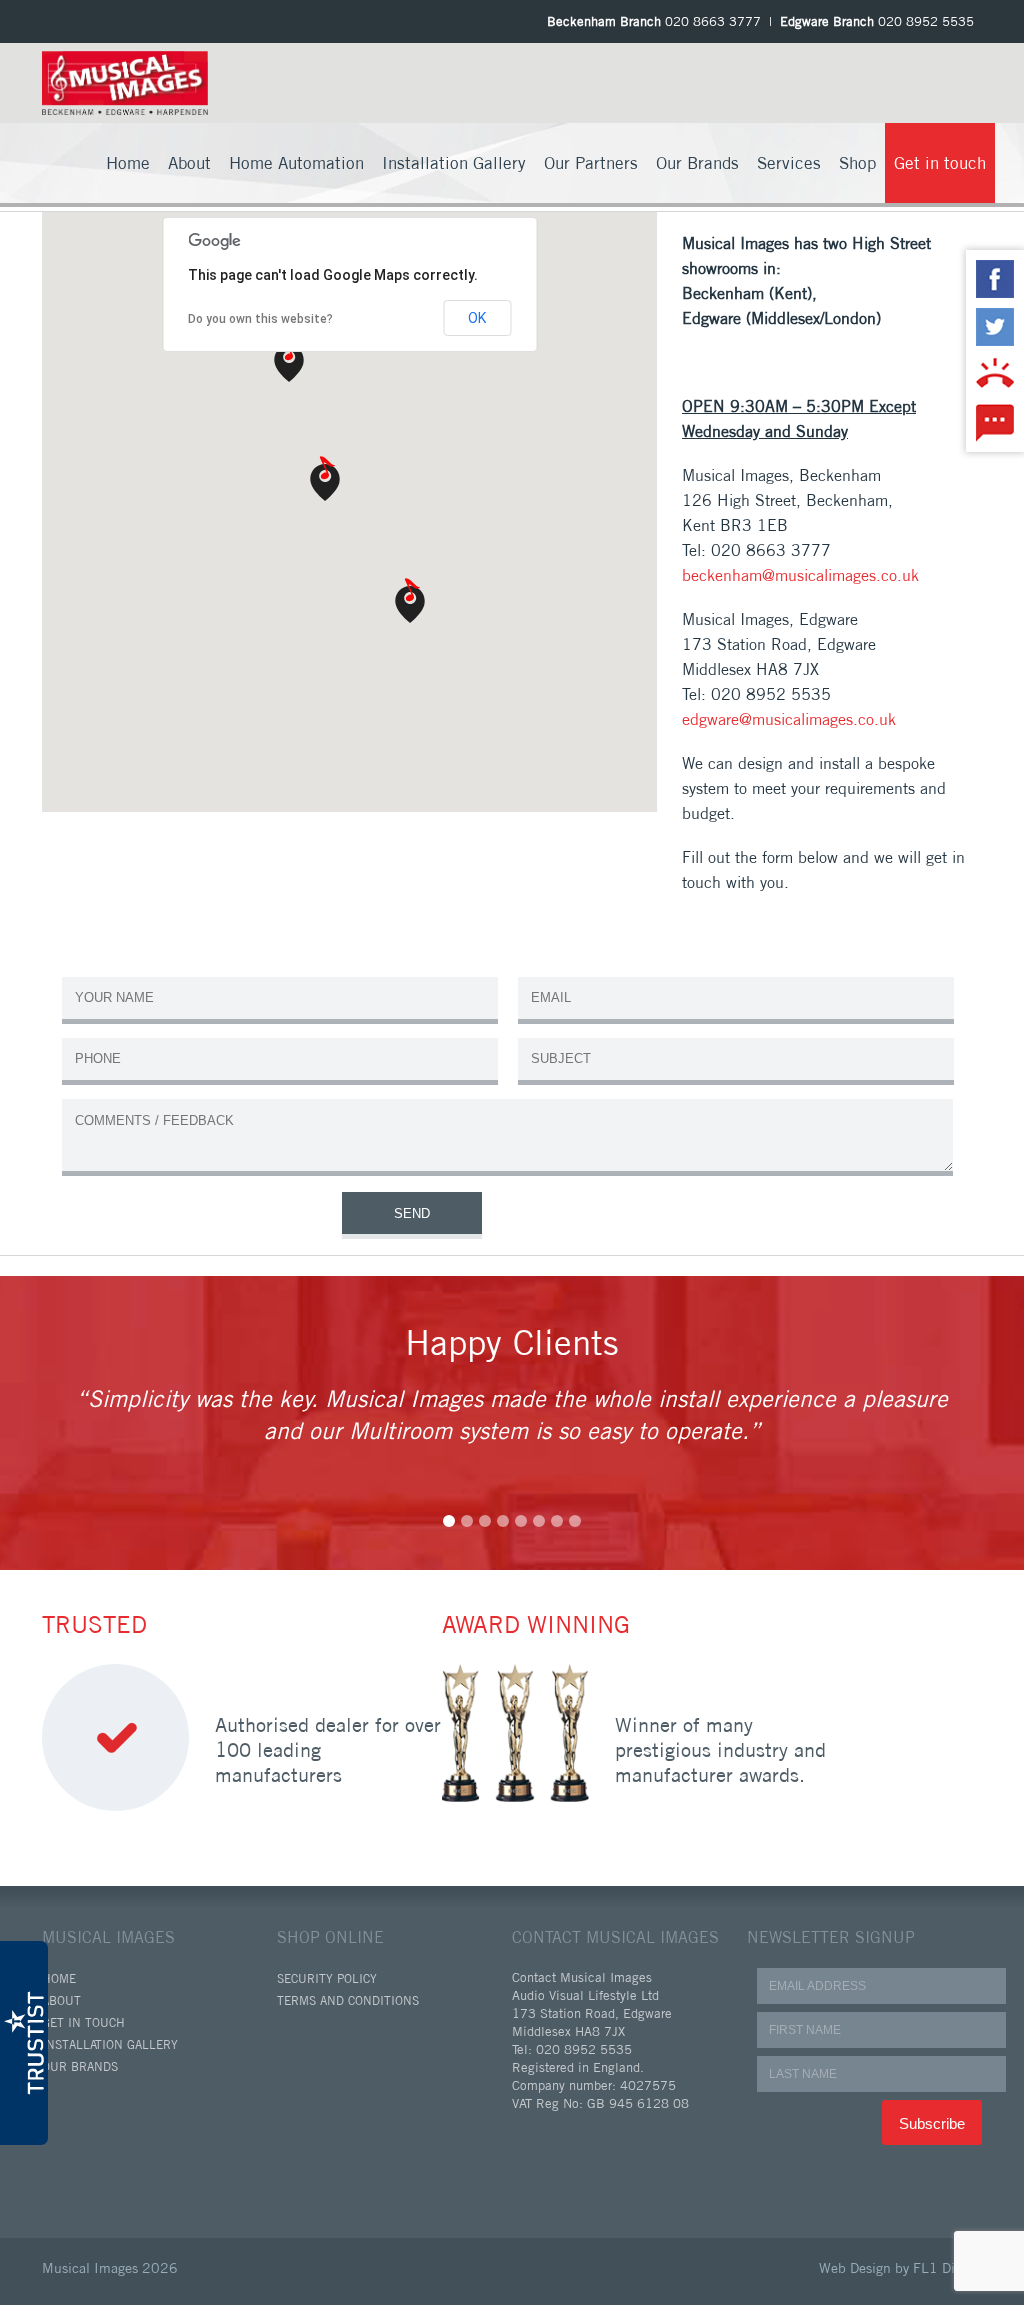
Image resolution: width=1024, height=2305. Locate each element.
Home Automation (296, 162)
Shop (857, 162)
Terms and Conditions (348, 2000)
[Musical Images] (125, 81)
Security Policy (327, 1978)
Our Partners (591, 162)
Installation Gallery (454, 162)
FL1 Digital (947, 2268)
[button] (289, 361)
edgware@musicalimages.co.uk (789, 719)
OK (477, 318)
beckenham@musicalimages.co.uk (800, 575)
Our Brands (697, 162)
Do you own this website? (260, 319)
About (189, 162)
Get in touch (940, 162)
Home (128, 162)
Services (789, 162)
